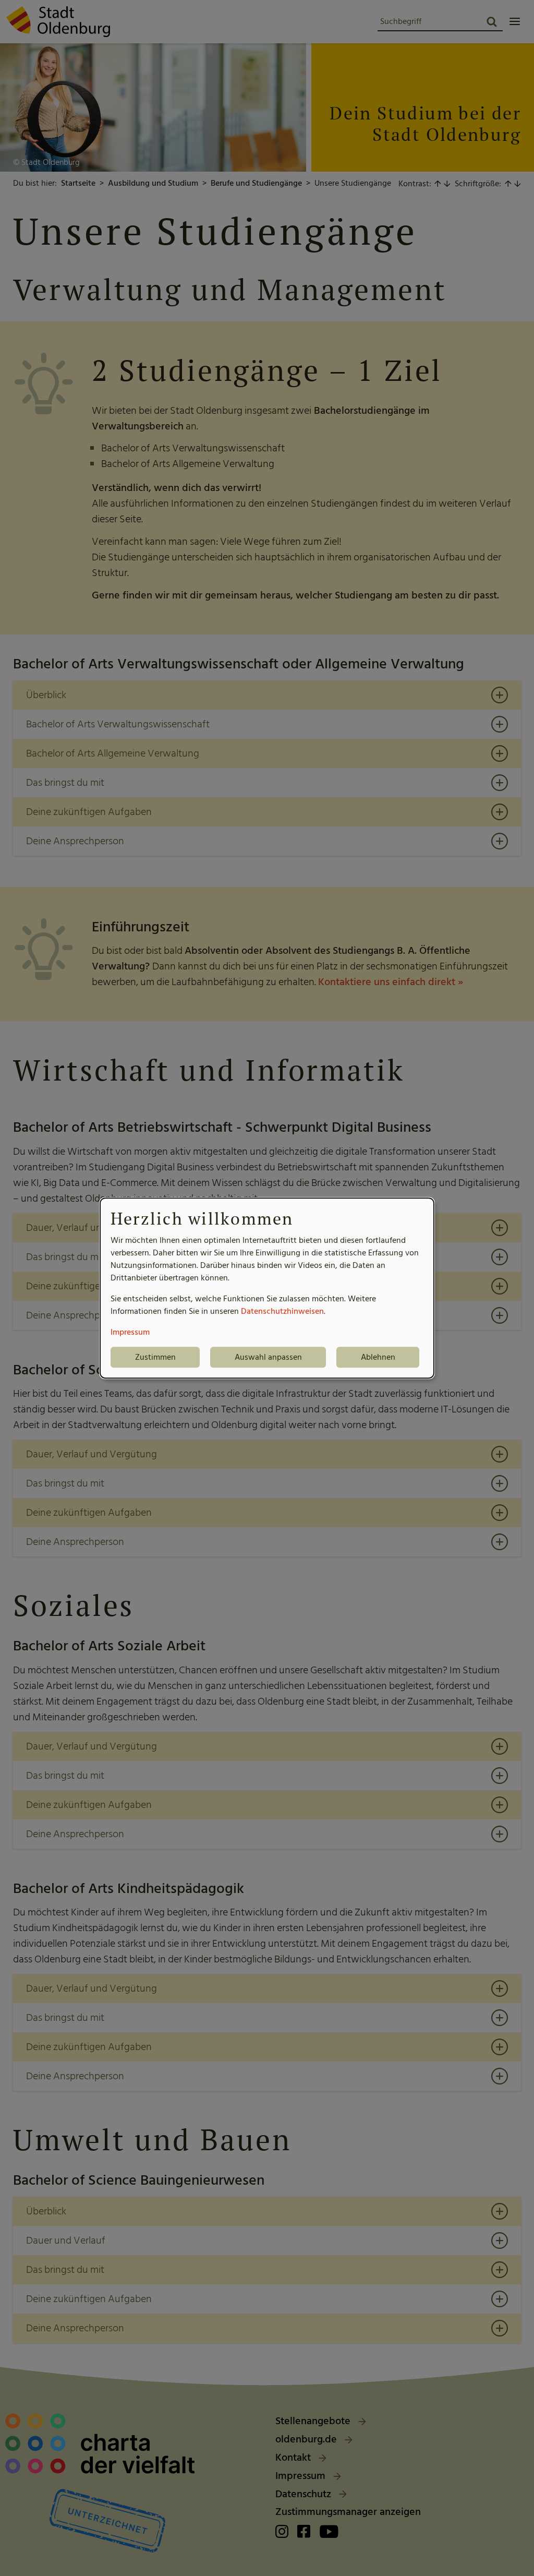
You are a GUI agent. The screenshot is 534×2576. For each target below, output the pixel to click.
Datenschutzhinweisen (282, 1311)
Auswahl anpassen (268, 1357)
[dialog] (267, 1288)
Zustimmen (155, 1357)
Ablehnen (378, 1357)
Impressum (130, 1332)
